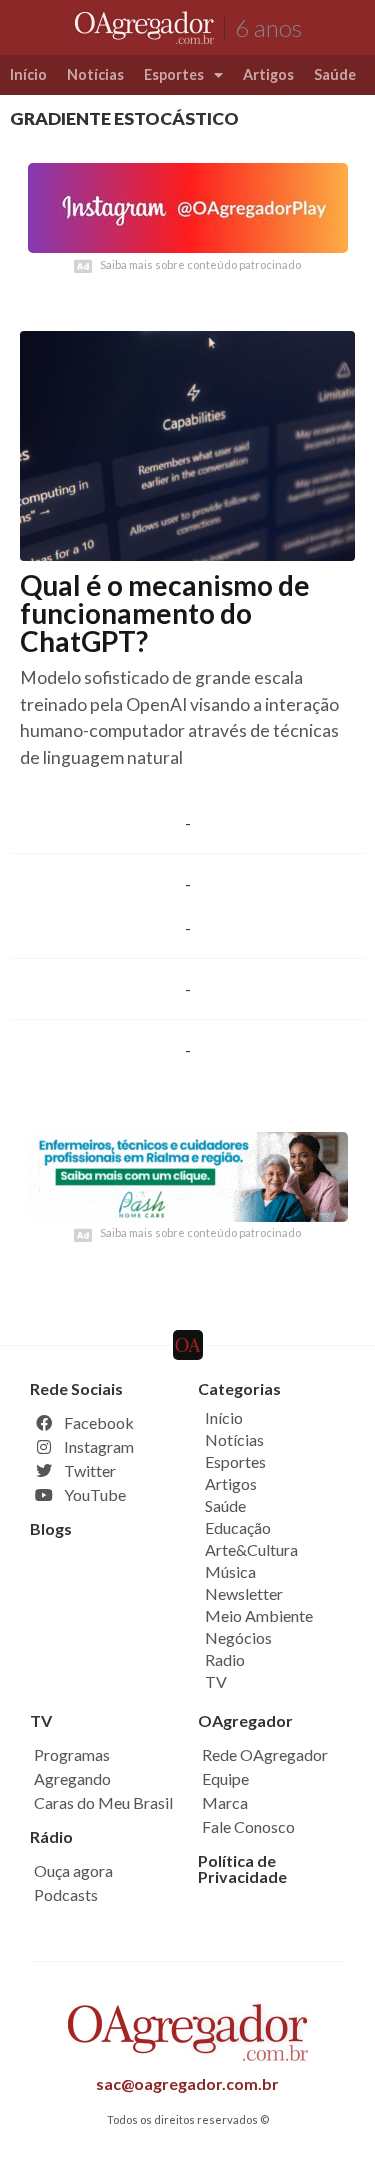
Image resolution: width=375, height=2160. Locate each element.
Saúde (335, 74)
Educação (238, 1527)
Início (28, 74)
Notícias (95, 74)
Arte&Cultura (251, 1549)
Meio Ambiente (259, 1615)
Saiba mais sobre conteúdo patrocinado (200, 264)
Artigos (268, 74)
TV (216, 1681)
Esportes (174, 74)
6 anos (268, 27)
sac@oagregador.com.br (187, 2083)
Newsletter (244, 1593)
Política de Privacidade (242, 1868)
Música (230, 1571)
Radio (225, 1659)
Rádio (51, 1836)
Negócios (238, 1637)
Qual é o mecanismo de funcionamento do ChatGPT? (165, 613)
